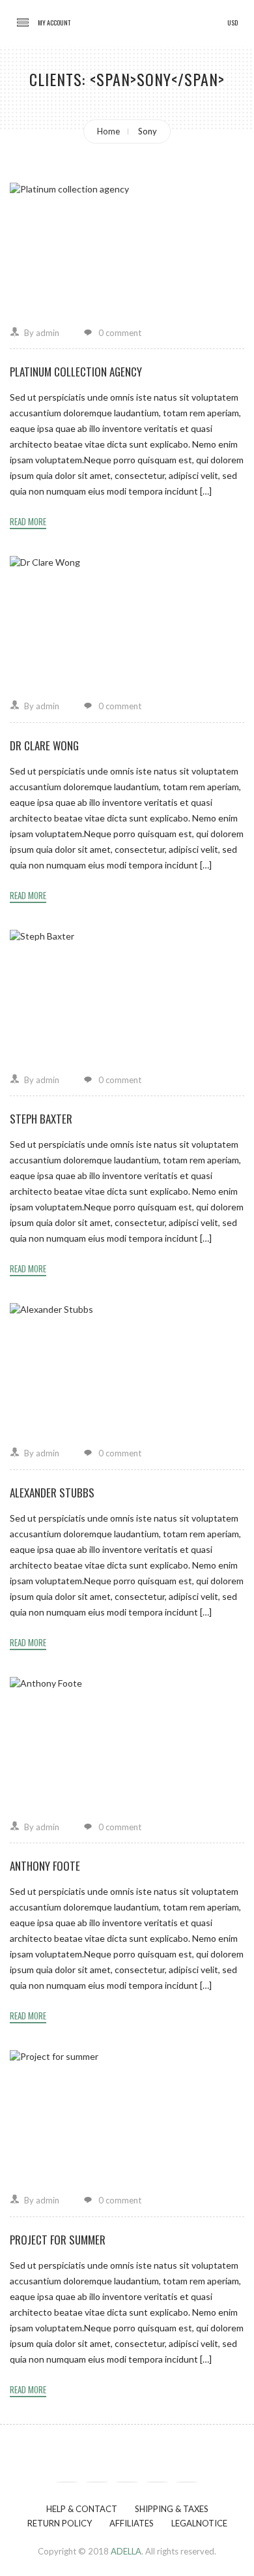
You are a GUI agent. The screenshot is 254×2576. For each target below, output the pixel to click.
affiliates (132, 2523)
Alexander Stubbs (52, 1493)
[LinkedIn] (187, 2482)
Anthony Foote (45, 1866)
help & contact (82, 2509)
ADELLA (126, 2551)
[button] (54, 23)
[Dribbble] (157, 2482)
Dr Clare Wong (44, 745)
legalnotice (199, 2523)
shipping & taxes (172, 2509)
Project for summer (58, 2240)
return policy (60, 2523)
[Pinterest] (127, 2482)
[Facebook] (67, 2482)
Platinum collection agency (76, 372)
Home (108, 131)
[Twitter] (97, 2482)
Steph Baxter (41, 1119)
